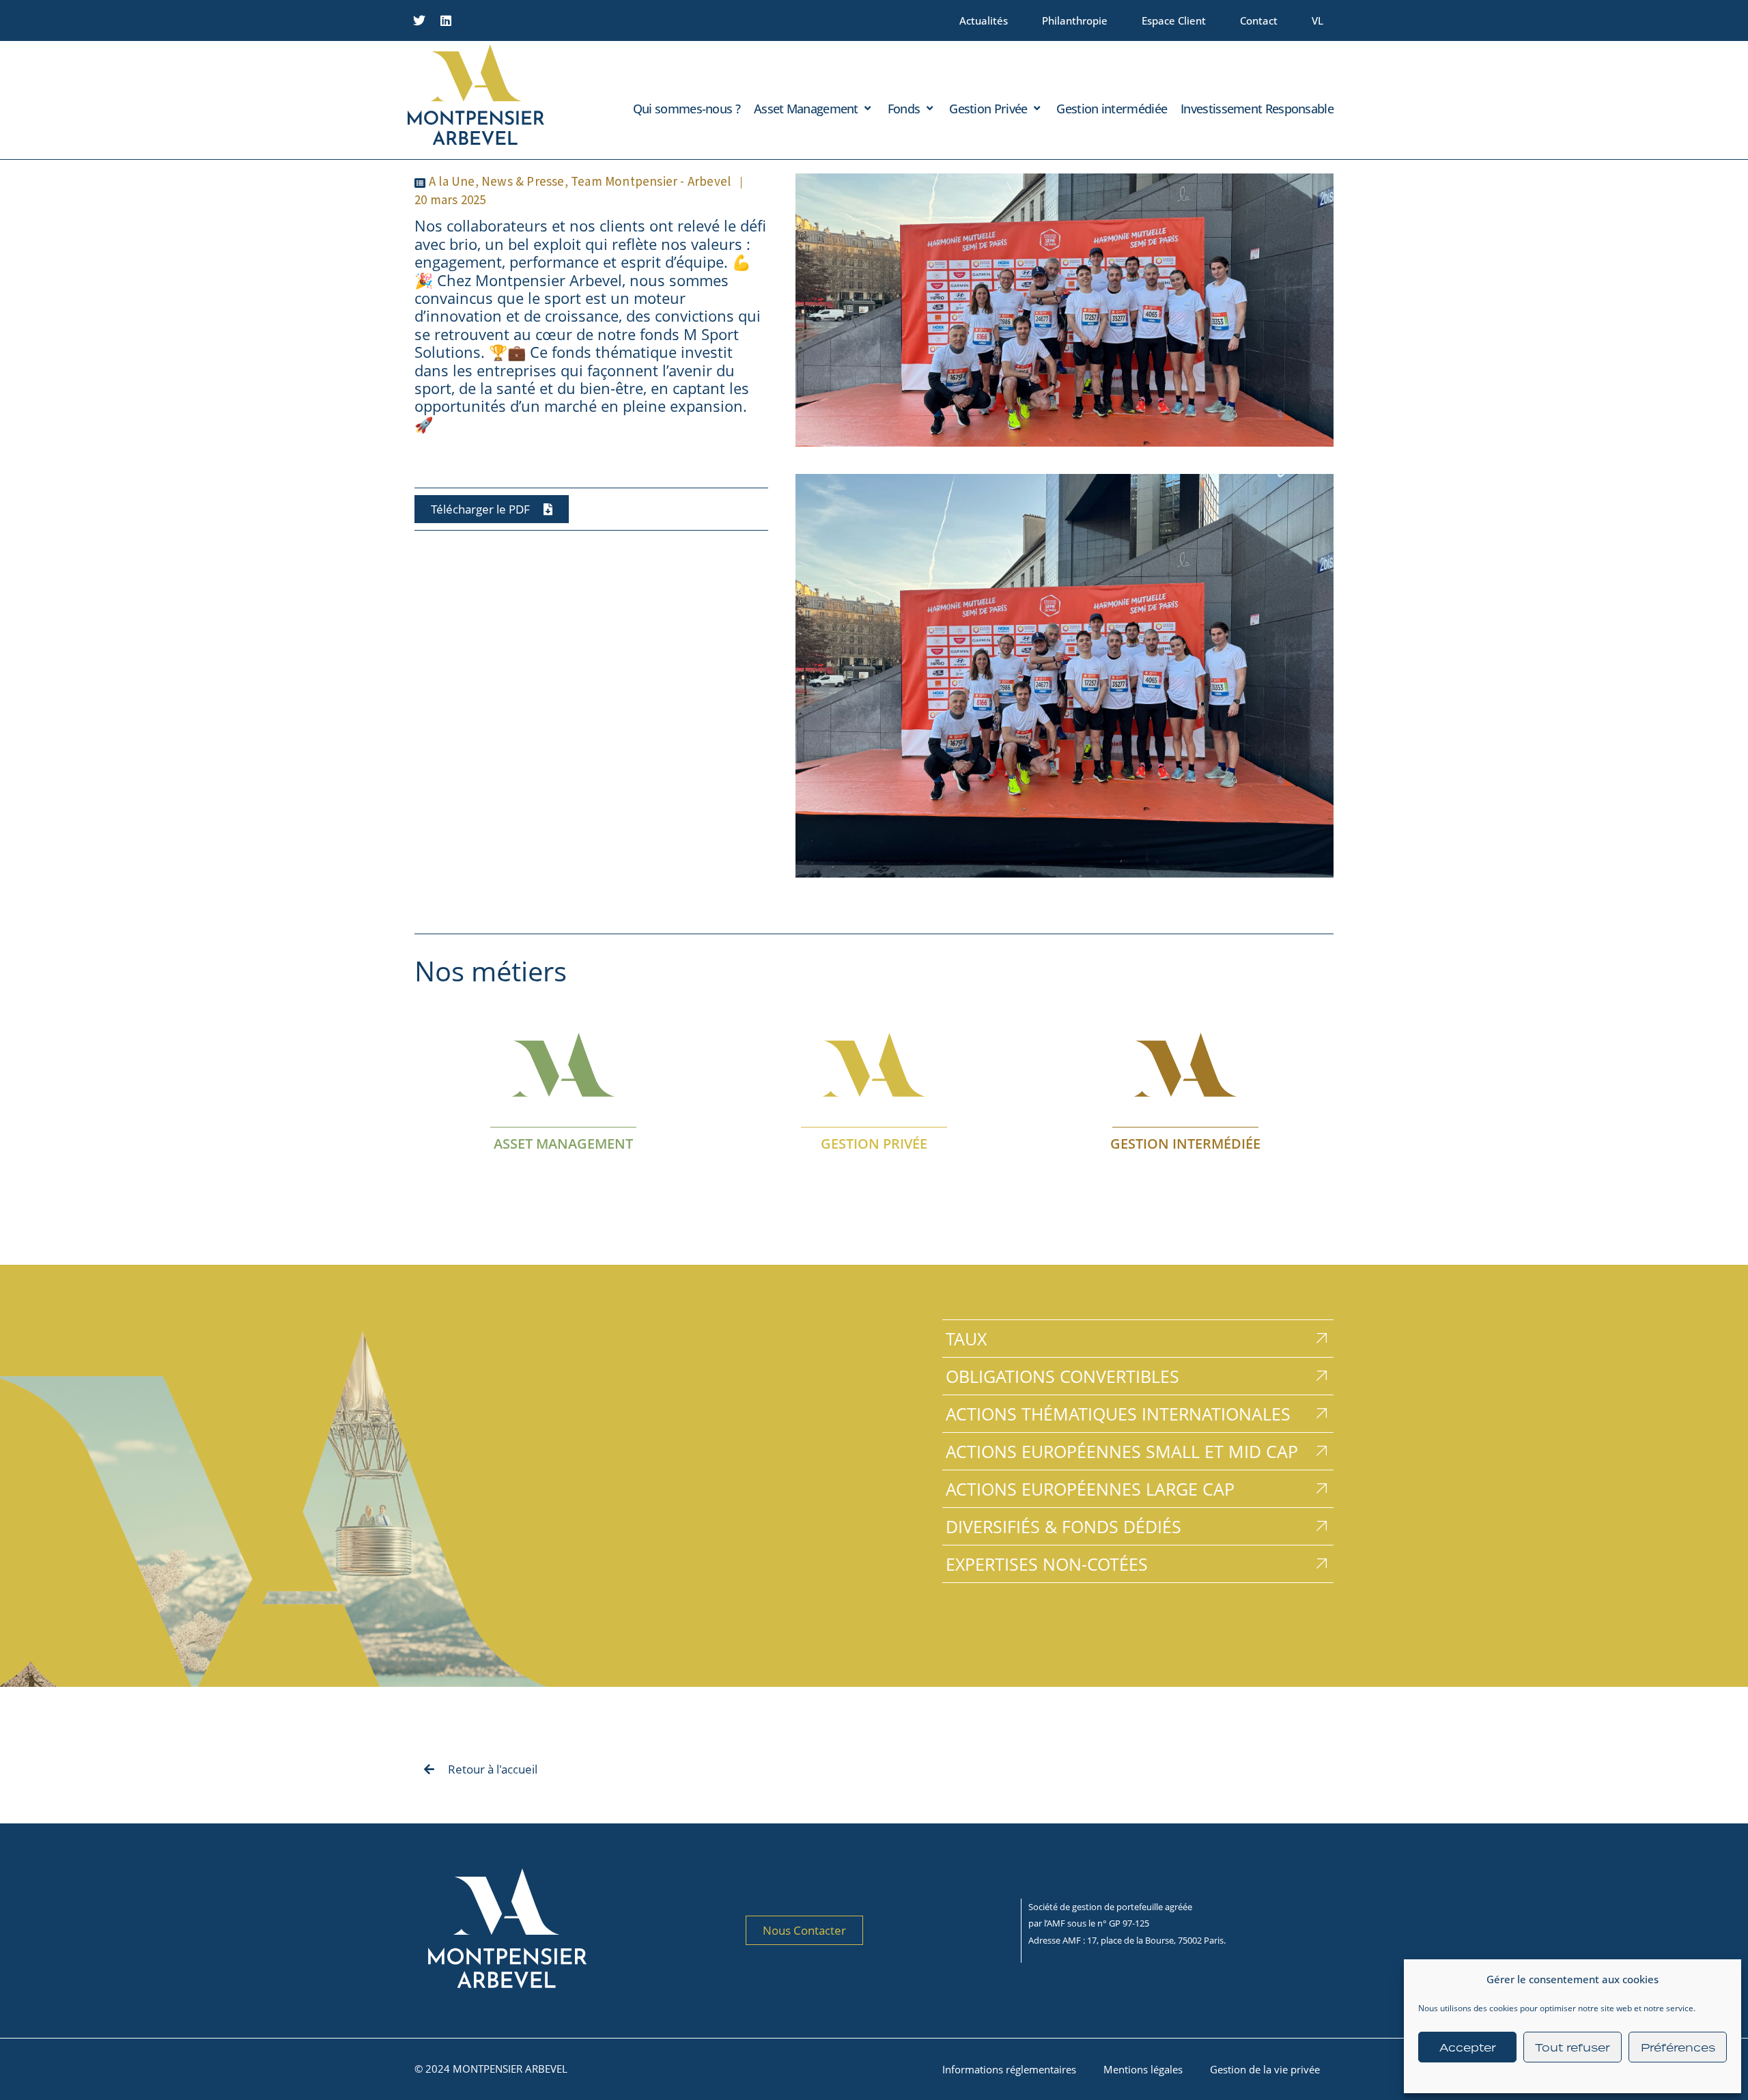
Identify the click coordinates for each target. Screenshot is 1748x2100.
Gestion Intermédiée (1185, 1144)
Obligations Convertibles (1062, 1376)
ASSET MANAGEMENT (563, 1144)
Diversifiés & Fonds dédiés (1063, 1526)
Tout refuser (1573, 2047)
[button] (814, 109)
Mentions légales (1143, 2069)
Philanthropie (1075, 20)
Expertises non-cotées (1047, 1564)
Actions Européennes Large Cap (1090, 1489)
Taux (966, 1339)
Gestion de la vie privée (1265, 2069)
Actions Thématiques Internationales (1118, 1414)
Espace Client (1174, 20)
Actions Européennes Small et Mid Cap (1122, 1451)
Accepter (1468, 2047)
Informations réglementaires (1009, 2069)
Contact (1259, 20)
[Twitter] (419, 20)
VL (1317, 20)
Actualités (984, 20)
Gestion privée (874, 1144)
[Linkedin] (446, 20)
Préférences (1678, 2047)
